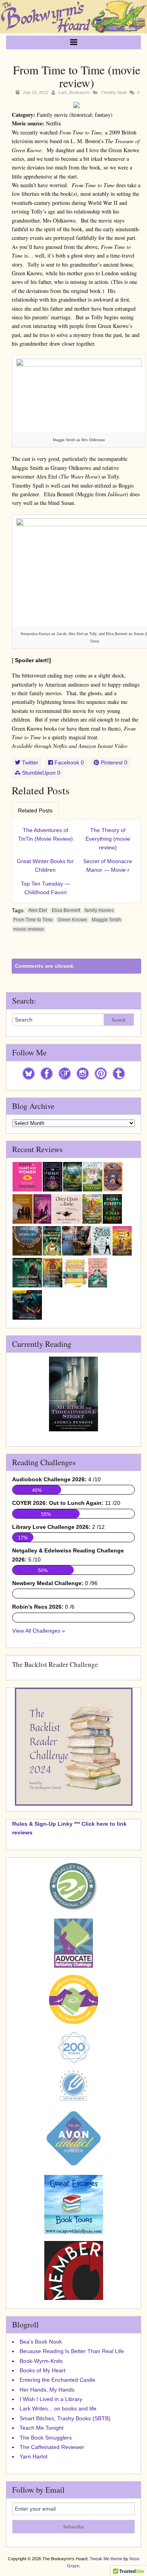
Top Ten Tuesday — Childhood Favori (45, 888)
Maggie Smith (106, 920)
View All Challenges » (39, 1631)
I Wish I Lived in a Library (51, 2399)
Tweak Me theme (106, 2559)
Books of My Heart (43, 2370)
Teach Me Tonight (42, 2428)
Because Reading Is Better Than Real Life (72, 2351)
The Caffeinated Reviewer (52, 2447)
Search (119, 1020)
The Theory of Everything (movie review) (108, 839)
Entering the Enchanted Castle (57, 2380)
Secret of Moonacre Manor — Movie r (108, 865)
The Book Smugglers (46, 2438)
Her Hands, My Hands (47, 2390)
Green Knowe (72, 920)
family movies (99, 910)
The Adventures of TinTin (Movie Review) (45, 834)
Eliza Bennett (66, 910)
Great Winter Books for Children (45, 865)
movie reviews (29, 929)
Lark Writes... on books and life (58, 2408)
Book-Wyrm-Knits (41, 2361)
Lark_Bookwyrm (74, 92)
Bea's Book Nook (41, 2342)
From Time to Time (33, 920)
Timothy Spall (113, 92)
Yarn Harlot (34, 2456)
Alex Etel (38, 910)
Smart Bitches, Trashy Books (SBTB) (65, 2418)
